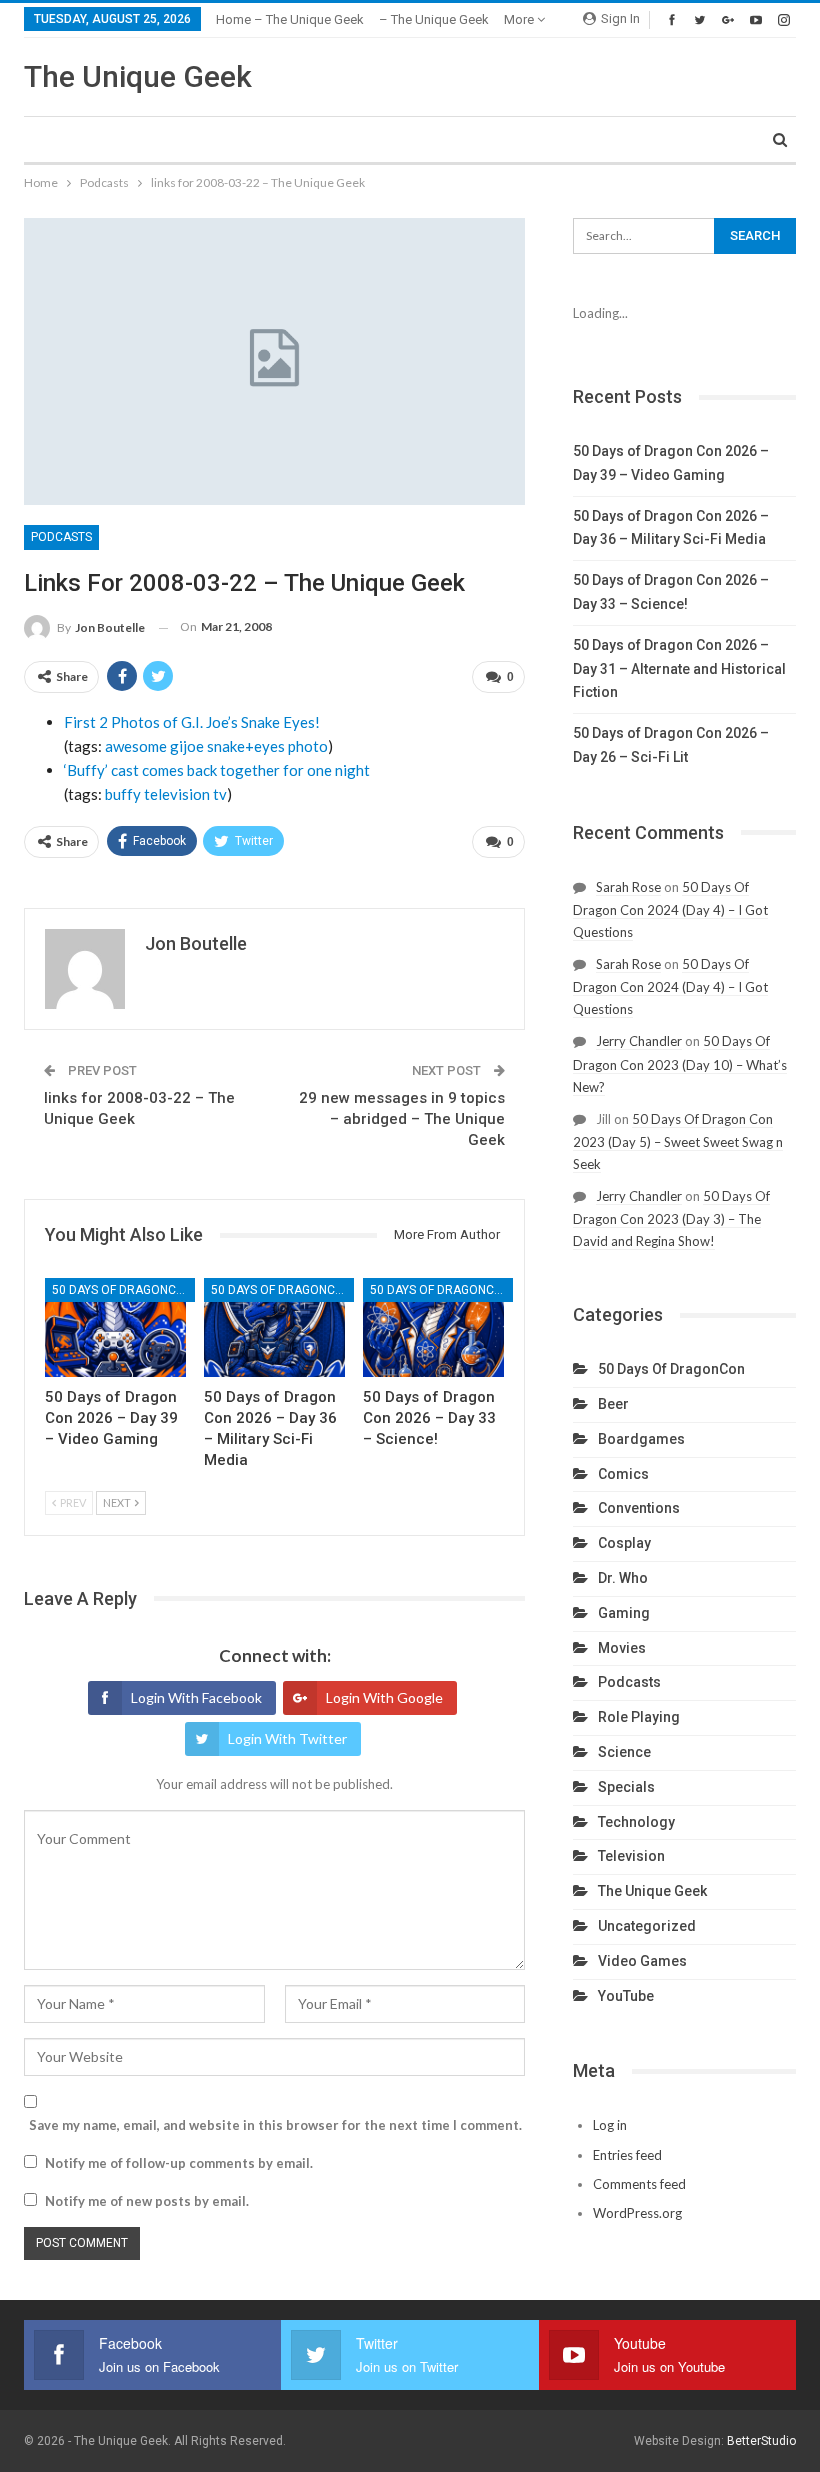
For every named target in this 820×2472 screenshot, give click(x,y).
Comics (623, 1474)
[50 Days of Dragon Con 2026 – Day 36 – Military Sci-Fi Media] (274, 1327)
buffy (123, 794)
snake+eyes (246, 746)
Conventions (639, 1508)
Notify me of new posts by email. (147, 2201)
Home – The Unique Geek (290, 19)
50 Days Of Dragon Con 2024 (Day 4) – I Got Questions (670, 909)
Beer (613, 1404)
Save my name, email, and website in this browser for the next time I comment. (275, 2125)
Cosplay (624, 1543)
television (177, 794)
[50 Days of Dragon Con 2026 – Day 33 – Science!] (433, 1327)
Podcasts (61, 537)
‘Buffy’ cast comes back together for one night (217, 770)
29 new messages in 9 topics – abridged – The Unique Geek (402, 1119)
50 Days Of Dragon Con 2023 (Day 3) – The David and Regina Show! (671, 1218)
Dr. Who (623, 1578)
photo (308, 746)
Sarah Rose (628, 887)
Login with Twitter (287, 1738)
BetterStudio (761, 2441)
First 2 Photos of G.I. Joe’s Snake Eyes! (192, 722)
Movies (622, 1648)
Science (624, 1752)
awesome (136, 746)
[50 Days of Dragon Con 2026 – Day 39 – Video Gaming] (115, 1327)
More (520, 19)
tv (220, 794)
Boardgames (641, 1439)
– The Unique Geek (434, 19)
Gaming (624, 1613)
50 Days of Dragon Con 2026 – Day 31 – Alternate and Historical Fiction (679, 669)
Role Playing (639, 1717)
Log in (610, 2125)
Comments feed (639, 2184)
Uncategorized (647, 1926)
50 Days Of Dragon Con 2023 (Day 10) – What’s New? (680, 1063)
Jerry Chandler (639, 1041)
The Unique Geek (138, 76)
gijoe (187, 746)
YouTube (626, 1996)
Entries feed (627, 2155)
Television (631, 1856)
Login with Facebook (196, 1697)
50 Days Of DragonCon (122, 1290)
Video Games (642, 1961)
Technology (636, 1822)
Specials (626, 1787)
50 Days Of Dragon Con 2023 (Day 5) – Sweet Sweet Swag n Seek (678, 1141)
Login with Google (384, 1697)
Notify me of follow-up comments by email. (179, 2163)
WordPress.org (637, 2213)
